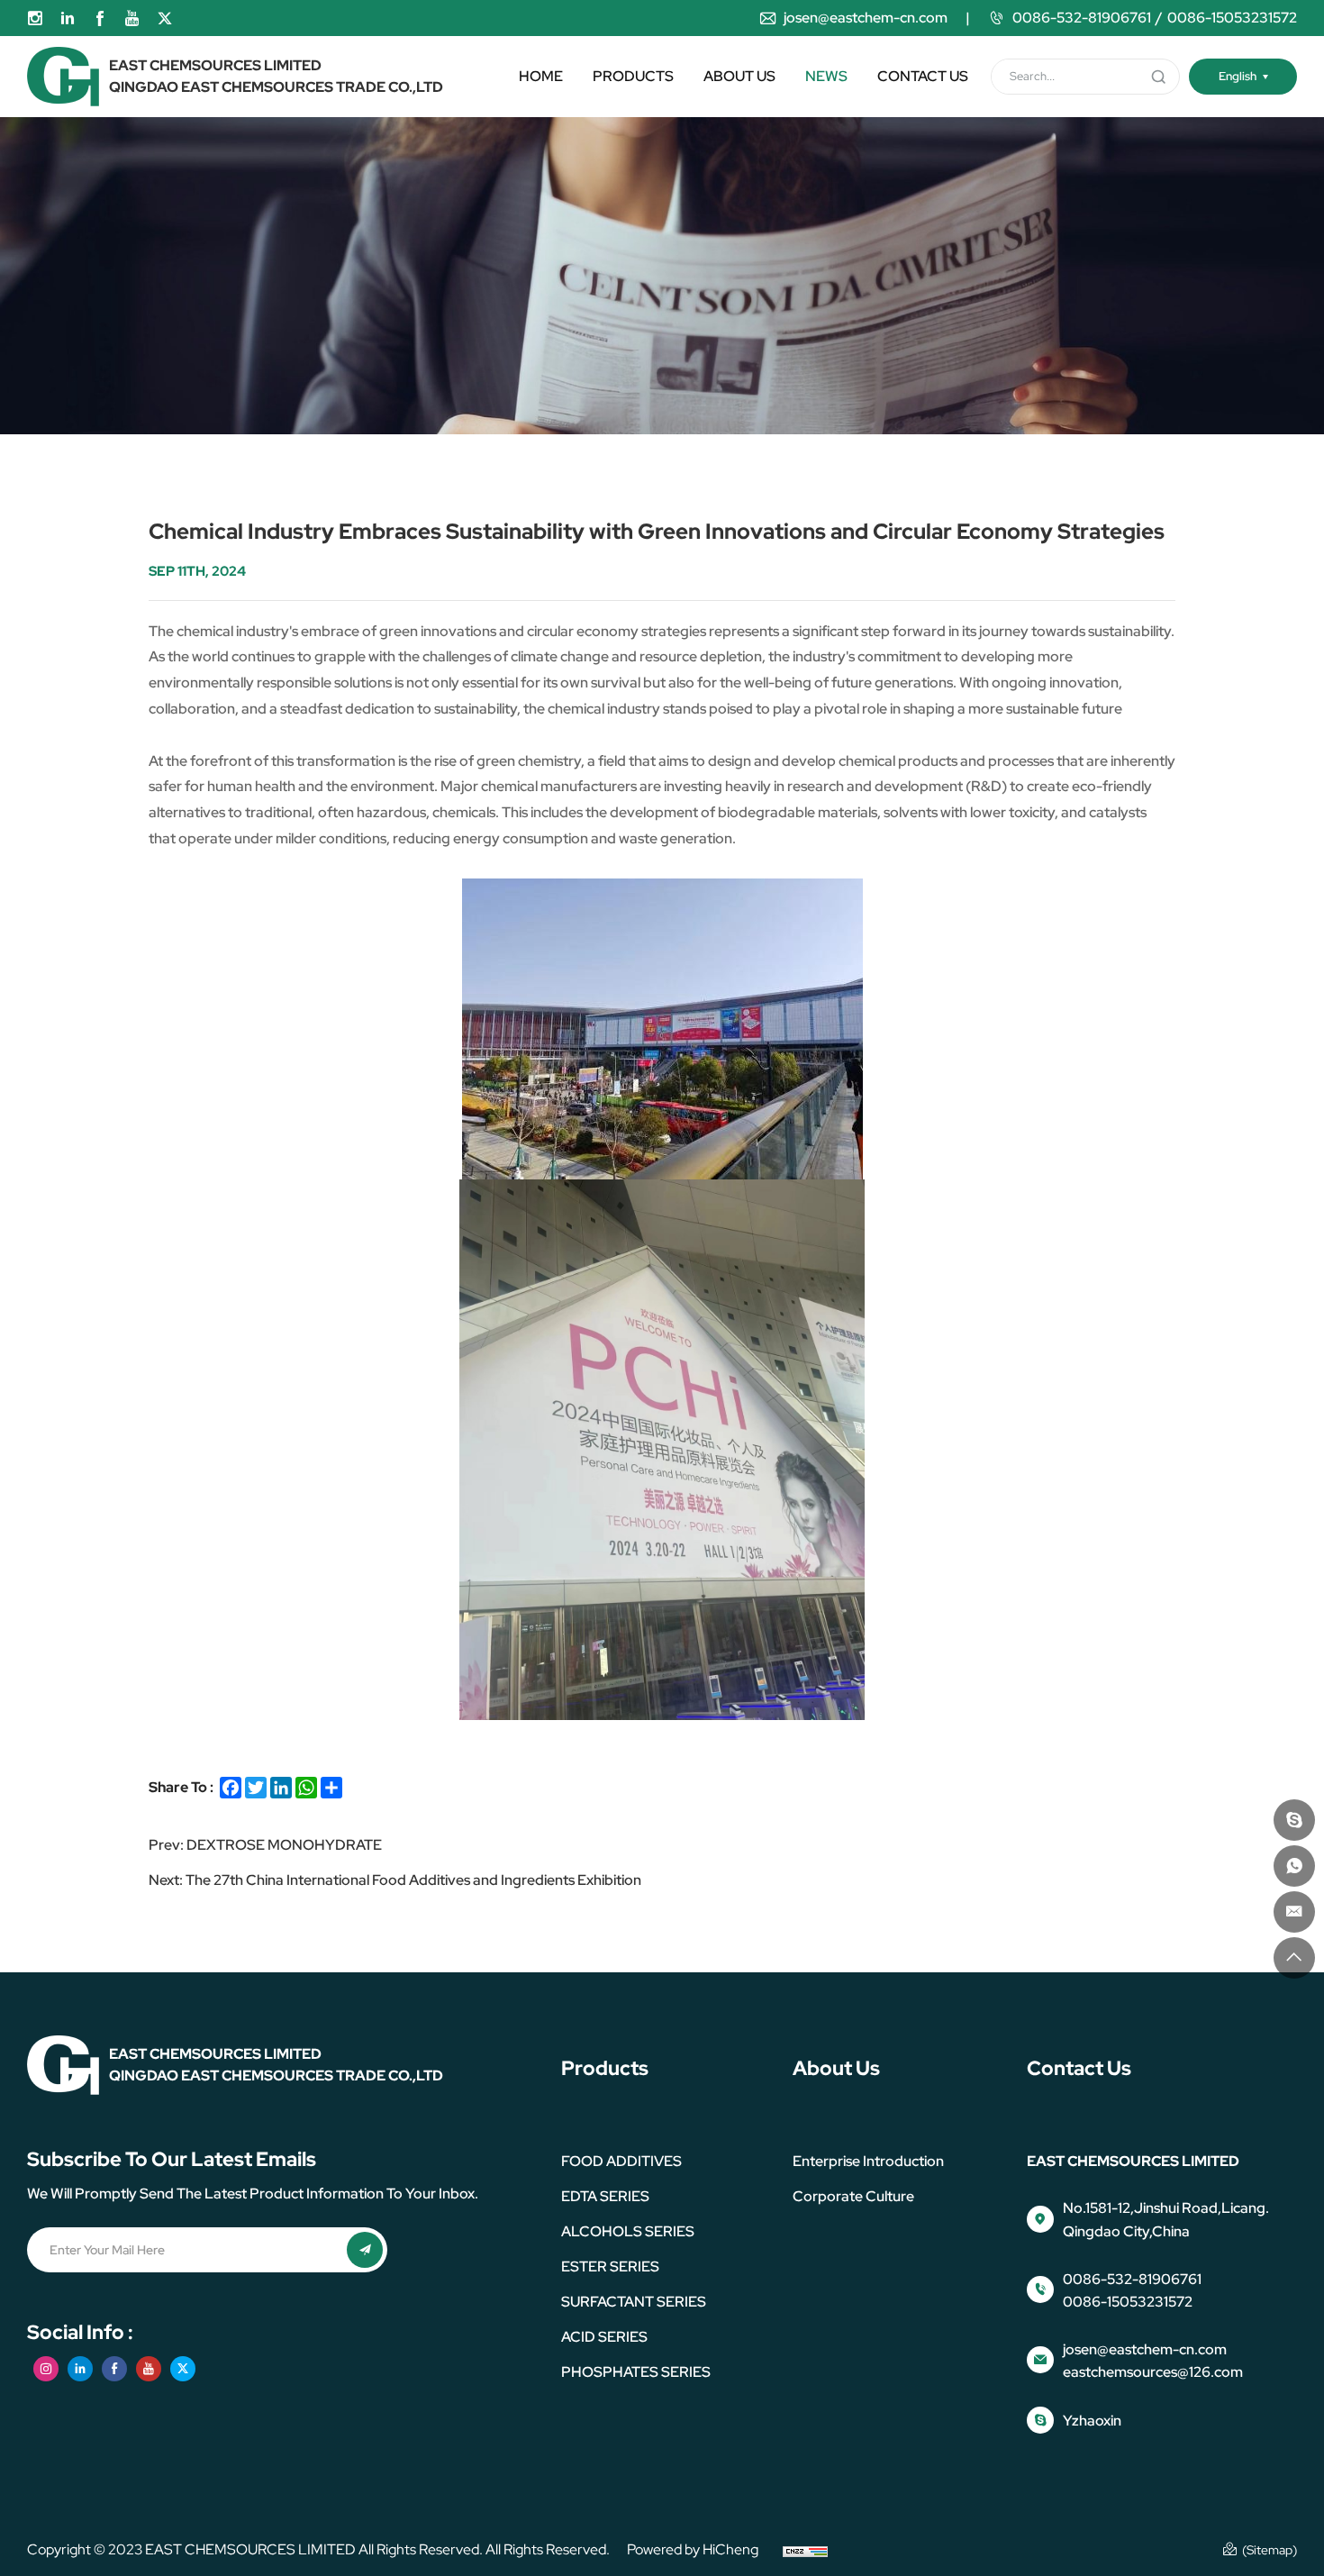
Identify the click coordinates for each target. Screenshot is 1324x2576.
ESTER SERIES (610, 2267)
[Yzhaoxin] (1294, 1820)
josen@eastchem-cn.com (866, 18)
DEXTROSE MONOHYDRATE (284, 1845)
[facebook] (100, 18)
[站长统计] (805, 2550)
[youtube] (132, 18)
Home (541, 76)
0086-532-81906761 (1082, 18)
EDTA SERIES (605, 2196)
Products (633, 76)
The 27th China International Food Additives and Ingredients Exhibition (413, 1880)
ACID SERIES (604, 2337)
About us (739, 76)
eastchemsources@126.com (1153, 2372)
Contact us (923, 76)
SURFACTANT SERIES (634, 2302)
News (826, 76)
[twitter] (165, 18)
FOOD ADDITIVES (621, 2161)
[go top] (1294, 1958)
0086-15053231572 (1232, 18)
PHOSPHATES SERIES (636, 2372)
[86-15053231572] (1294, 1866)
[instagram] (35, 18)
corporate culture (853, 2196)
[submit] (1158, 77)
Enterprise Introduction (868, 2161)
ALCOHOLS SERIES (628, 2231)
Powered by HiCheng (693, 2549)
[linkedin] (68, 18)
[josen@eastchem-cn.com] (1294, 1912)
